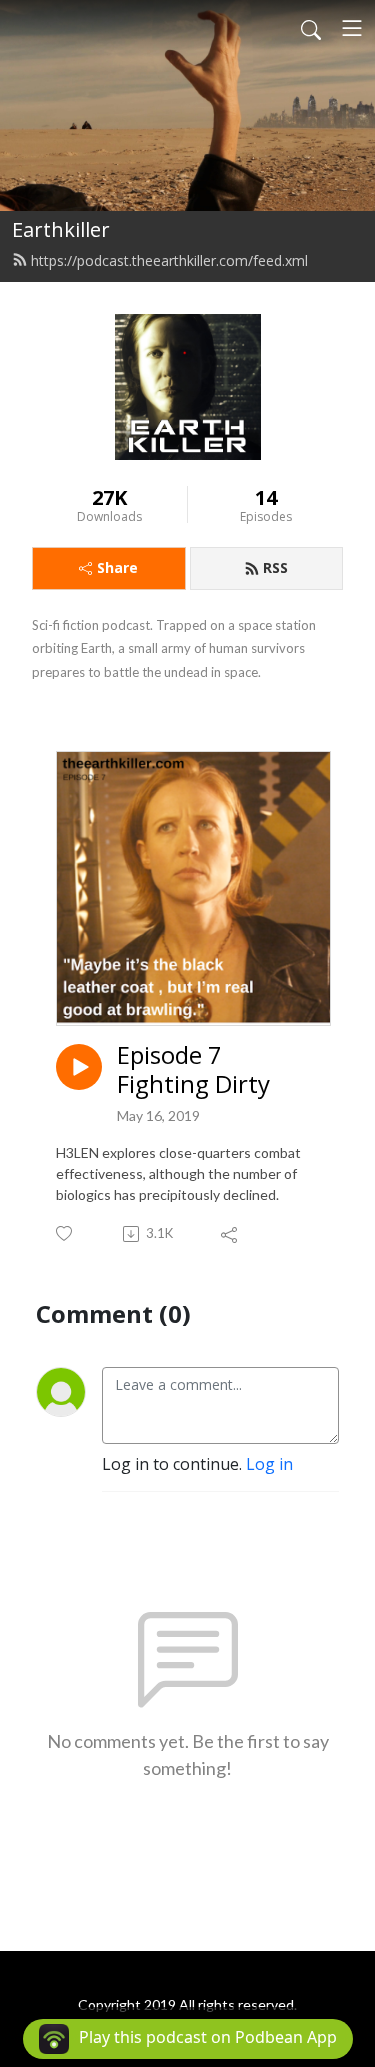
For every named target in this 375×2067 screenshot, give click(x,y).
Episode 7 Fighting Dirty (193, 1070)
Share (117, 567)
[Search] (311, 28)
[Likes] (65, 1233)
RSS (275, 567)
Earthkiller (61, 229)
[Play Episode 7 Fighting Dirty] (79, 1067)
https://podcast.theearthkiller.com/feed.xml (169, 260)
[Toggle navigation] (352, 28)
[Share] (230, 1234)
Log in (269, 1464)
